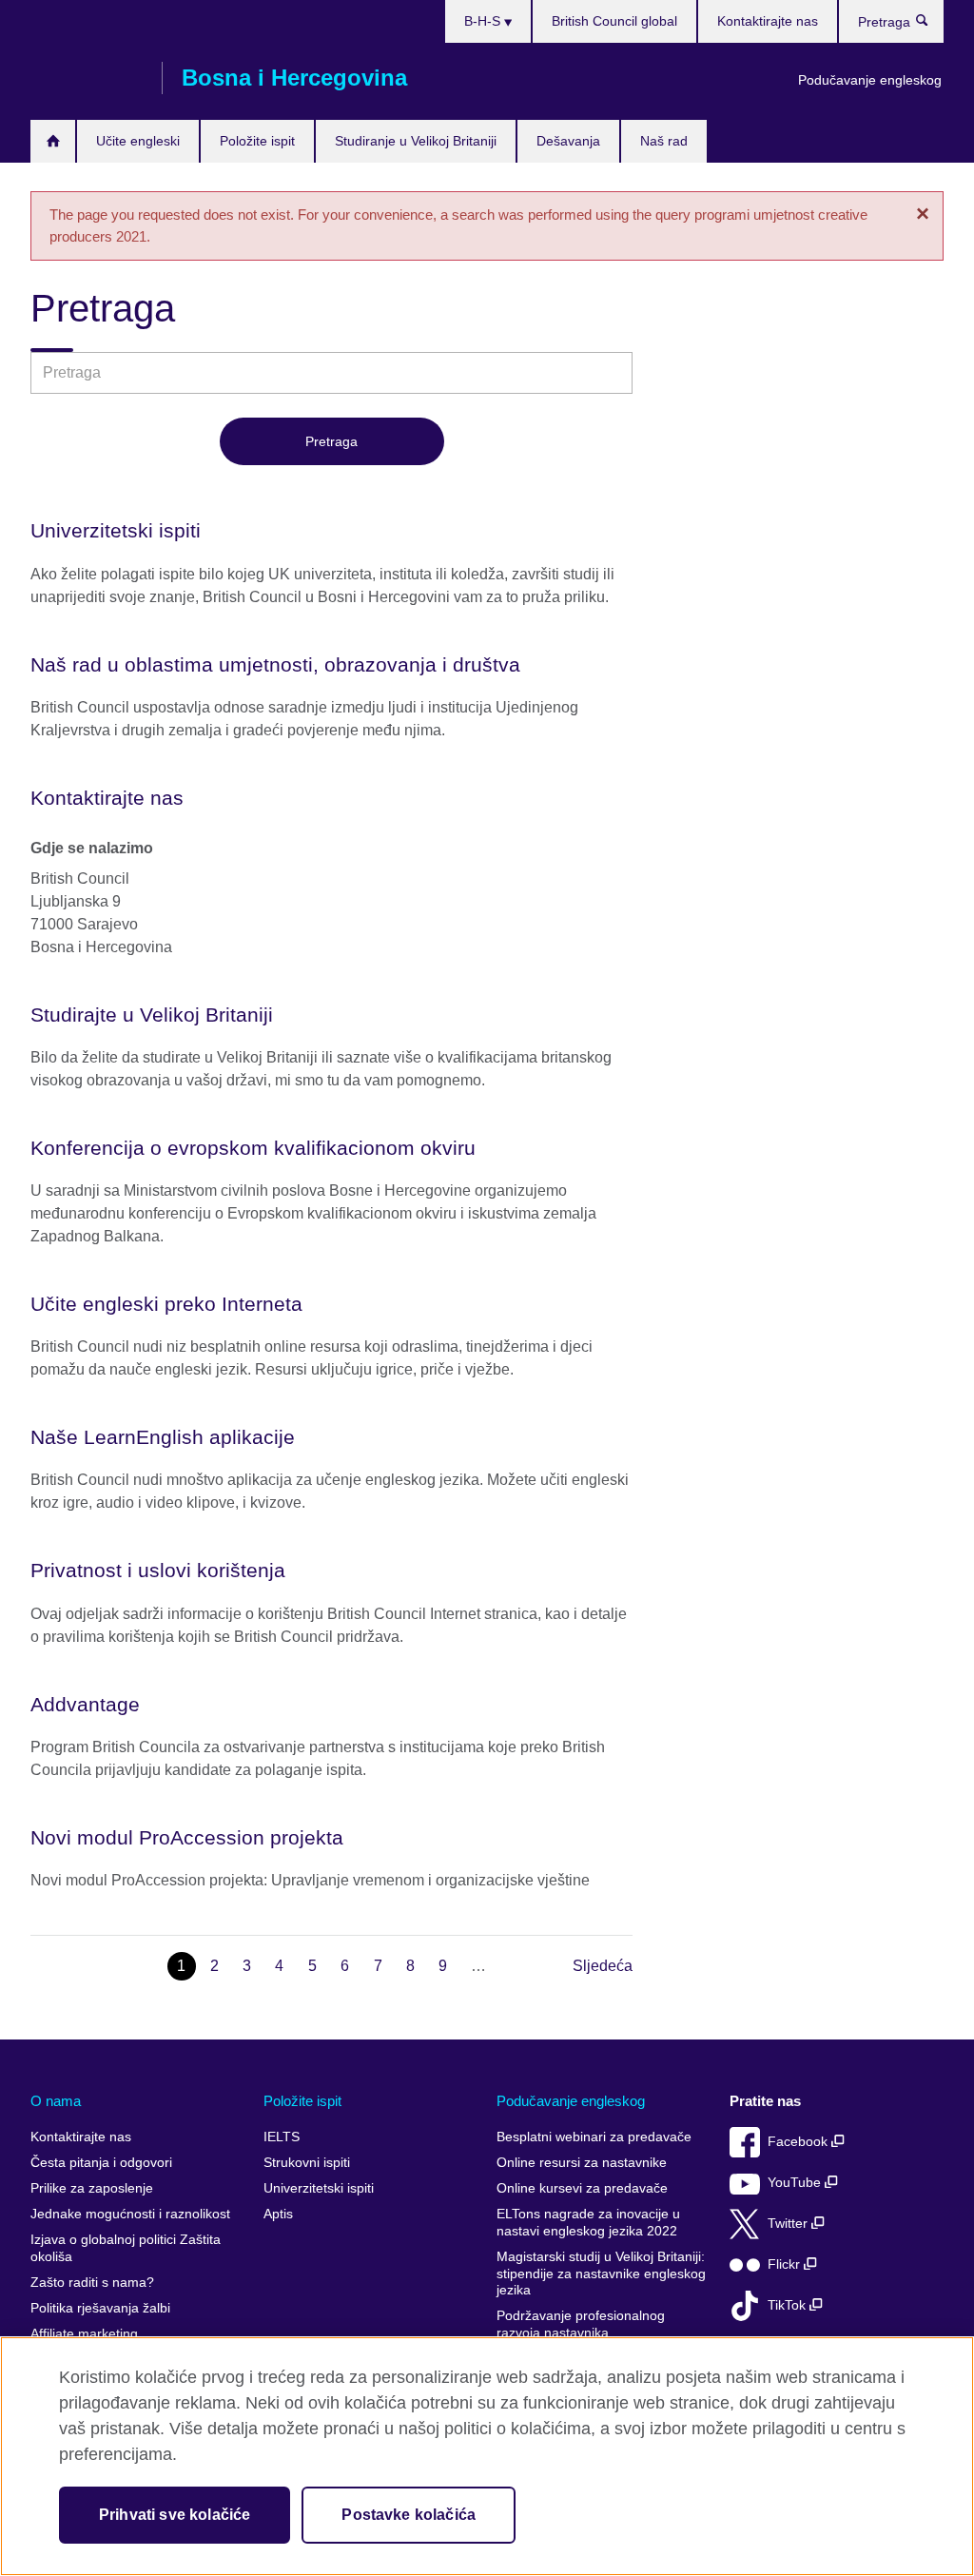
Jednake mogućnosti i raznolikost (130, 2214)
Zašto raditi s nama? (92, 2283)
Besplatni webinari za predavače (594, 2137)
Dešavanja (568, 141)
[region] (487, 2456)
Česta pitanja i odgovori (101, 2163)
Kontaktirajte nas (768, 21)
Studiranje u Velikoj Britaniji (416, 141)
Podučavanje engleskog (870, 80)
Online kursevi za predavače (582, 2188)
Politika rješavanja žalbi (100, 2308)
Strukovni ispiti (307, 2163)
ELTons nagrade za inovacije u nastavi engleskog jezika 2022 (588, 2223)
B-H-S (484, 21)
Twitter (789, 2224)
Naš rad (664, 141)
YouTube (796, 2183)
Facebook (799, 2142)
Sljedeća (603, 1966)
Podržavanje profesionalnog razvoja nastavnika (581, 2324)
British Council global (614, 21)
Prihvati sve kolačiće (175, 2515)
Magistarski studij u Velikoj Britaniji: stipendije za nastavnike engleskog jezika (601, 2274)
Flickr (786, 2264)
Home (53, 141)
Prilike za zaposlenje (92, 2188)
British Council (87, 78)
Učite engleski (138, 141)
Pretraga (932, 25)
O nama (56, 2101)
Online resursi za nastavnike (582, 2163)
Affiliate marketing (84, 2334)
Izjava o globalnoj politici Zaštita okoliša (126, 2248)
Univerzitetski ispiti (319, 2188)
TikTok (789, 2305)
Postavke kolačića (409, 2515)
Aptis (278, 2214)
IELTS (282, 2137)
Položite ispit (257, 141)
